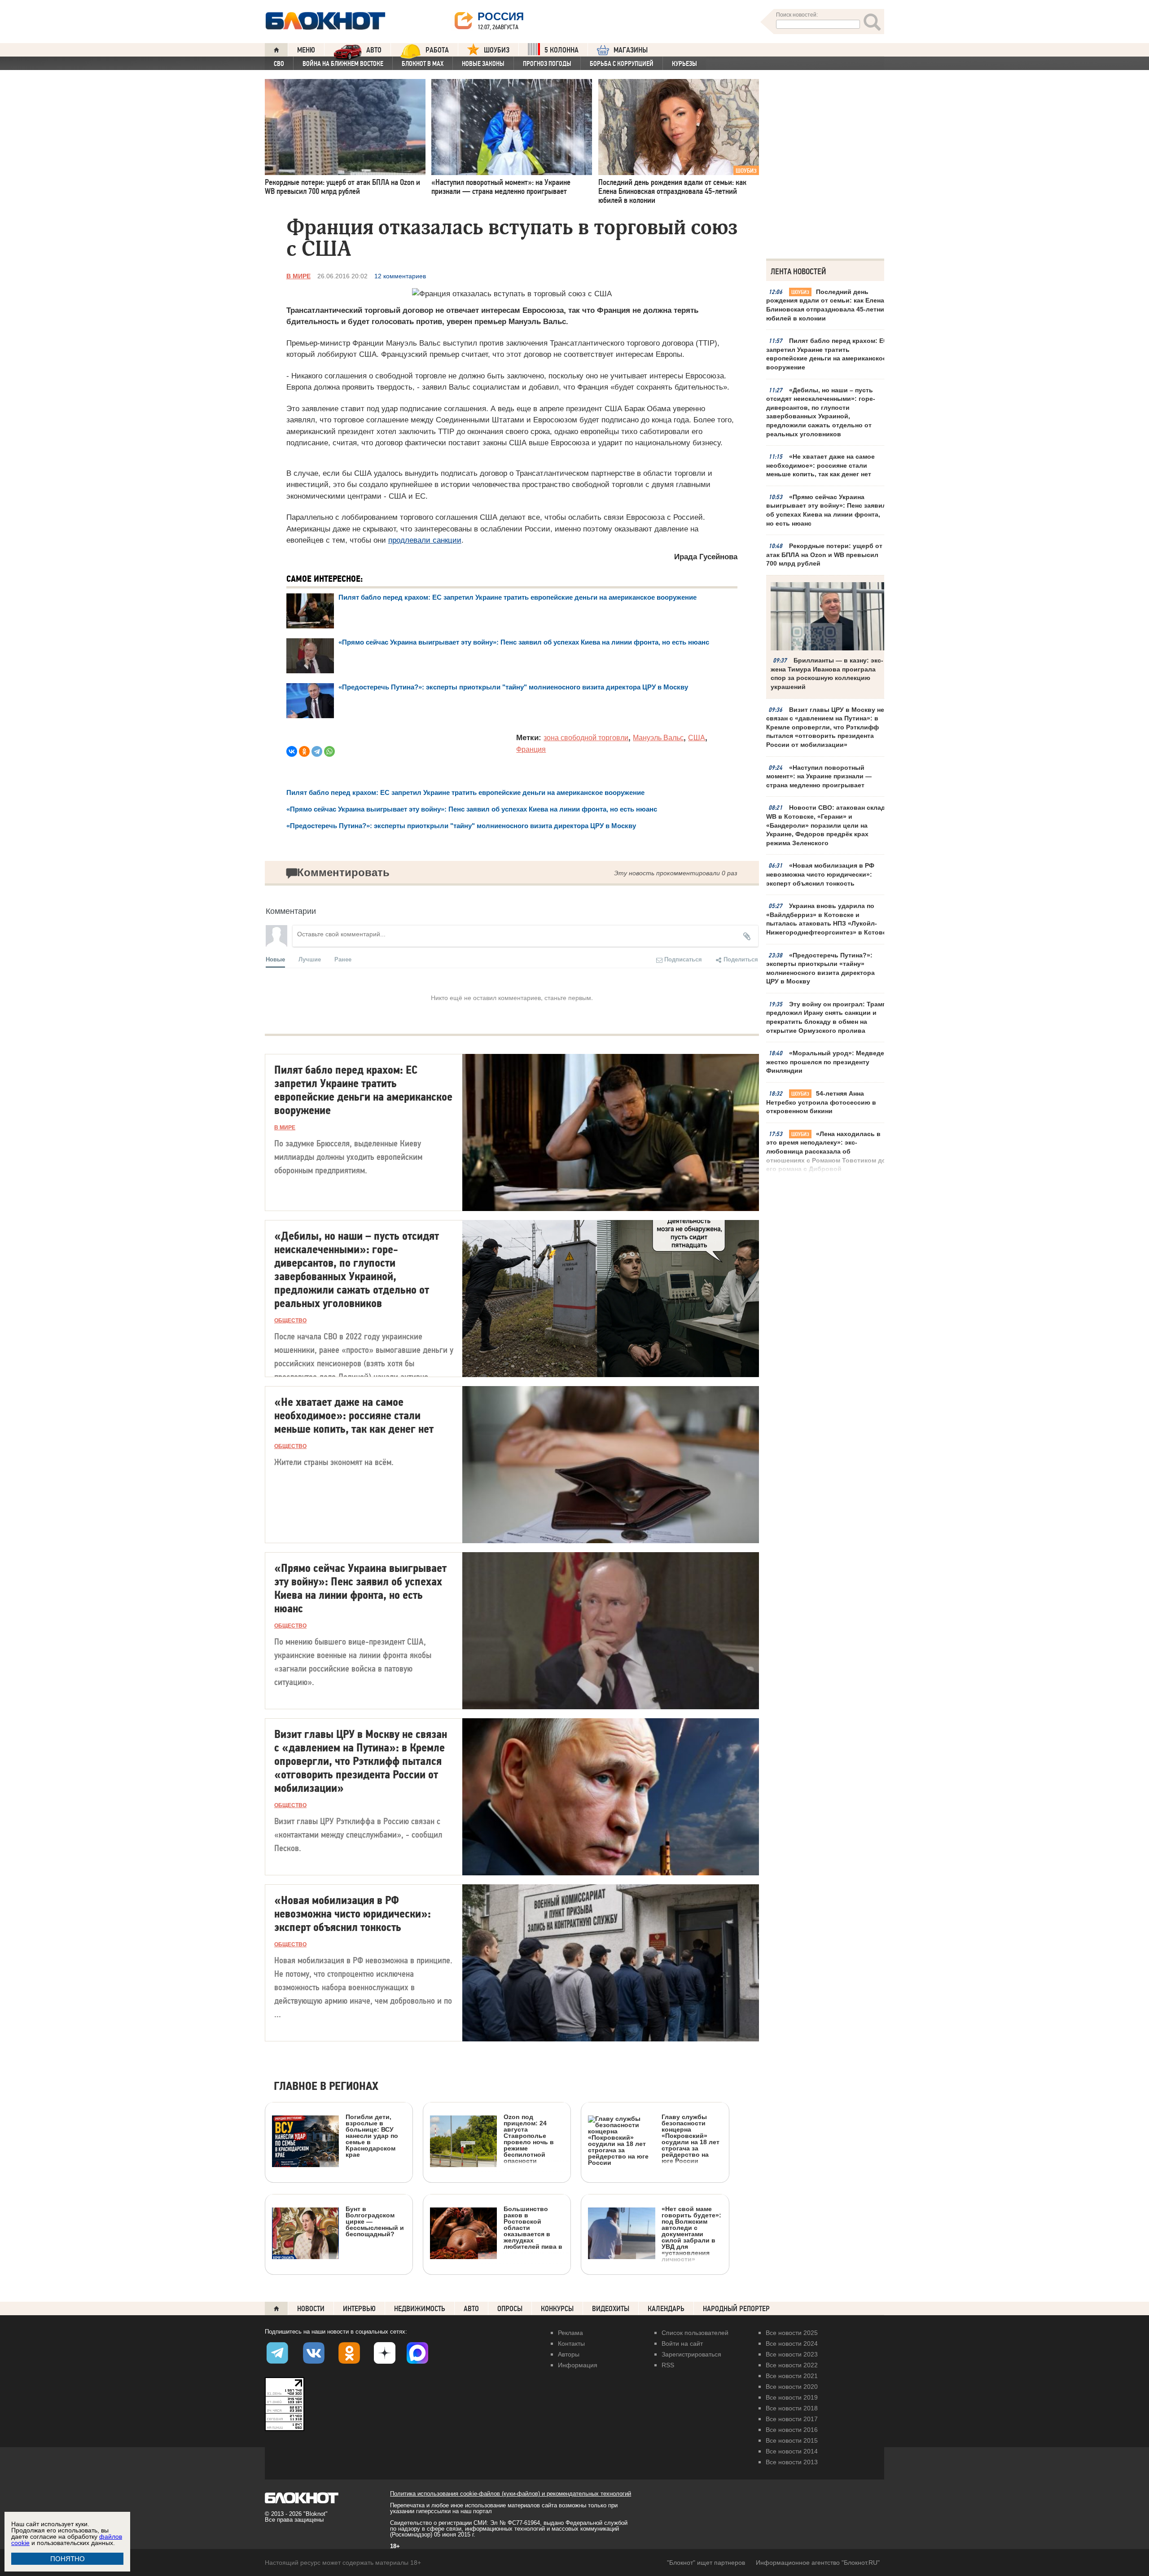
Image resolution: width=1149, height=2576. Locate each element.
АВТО (374, 50)
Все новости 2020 (792, 2387)
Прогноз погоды (547, 64)
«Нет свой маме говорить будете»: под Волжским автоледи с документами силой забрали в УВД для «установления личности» (691, 2234)
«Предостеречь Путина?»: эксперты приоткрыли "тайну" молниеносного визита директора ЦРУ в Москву (513, 687)
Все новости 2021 (792, 2376)
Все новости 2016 (792, 2430)
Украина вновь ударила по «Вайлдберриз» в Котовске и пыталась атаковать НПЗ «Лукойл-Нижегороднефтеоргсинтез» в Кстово (827, 919)
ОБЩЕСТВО (290, 1321)
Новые (275, 959)
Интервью (359, 2309)
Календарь (666, 2309)
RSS (668, 2365)
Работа (437, 50)
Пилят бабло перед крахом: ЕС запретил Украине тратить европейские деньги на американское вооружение (827, 354)
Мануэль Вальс (658, 738)
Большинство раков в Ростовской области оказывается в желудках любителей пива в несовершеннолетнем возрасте (496, 2268)
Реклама (570, 2333)
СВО (279, 64)
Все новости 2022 (792, 2365)
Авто (471, 2309)
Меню (306, 50)
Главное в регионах (326, 2087)
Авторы (569, 2354)
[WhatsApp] (329, 751)
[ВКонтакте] (292, 751)
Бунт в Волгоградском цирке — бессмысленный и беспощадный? (375, 2221)
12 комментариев (400, 276)
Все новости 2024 (792, 2343)
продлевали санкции (425, 540)
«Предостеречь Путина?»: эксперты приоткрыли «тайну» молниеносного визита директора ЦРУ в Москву (820, 968)
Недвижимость (420, 2309)
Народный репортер (736, 2309)
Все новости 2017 (792, 2419)
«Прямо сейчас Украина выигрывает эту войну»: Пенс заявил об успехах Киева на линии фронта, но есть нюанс (826, 510)
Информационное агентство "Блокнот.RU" (818, 2563)
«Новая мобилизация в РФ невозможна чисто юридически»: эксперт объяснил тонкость (820, 874)
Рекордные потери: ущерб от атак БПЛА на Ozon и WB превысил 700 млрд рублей (824, 555)
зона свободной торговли (586, 738)
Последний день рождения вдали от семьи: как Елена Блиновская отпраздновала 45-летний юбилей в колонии (827, 305)
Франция (531, 749)
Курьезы (684, 64)
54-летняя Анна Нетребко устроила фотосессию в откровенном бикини (821, 1102)
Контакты (571, 2343)
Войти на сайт (682, 2343)
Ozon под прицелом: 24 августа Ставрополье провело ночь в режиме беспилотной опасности (529, 2139)
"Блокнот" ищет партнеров (706, 2563)
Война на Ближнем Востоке (343, 64)
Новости (311, 2309)
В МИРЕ (298, 276)
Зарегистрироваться (691, 2354)
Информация (578, 2365)
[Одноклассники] (304, 751)
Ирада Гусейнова (706, 557)
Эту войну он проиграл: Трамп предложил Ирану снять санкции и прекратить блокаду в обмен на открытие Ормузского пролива (826, 1017)
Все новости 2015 (792, 2440)
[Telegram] (317, 751)
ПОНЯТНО (68, 2559)
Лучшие (310, 959)
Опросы (510, 2309)
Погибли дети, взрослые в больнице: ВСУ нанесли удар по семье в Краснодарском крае (372, 2135)
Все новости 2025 (792, 2333)
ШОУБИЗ (497, 50)
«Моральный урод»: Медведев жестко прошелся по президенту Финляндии (827, 1062)
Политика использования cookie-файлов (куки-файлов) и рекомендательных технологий (511, 2494)
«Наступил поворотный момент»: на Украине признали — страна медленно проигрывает (819, 776)
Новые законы (483, 64)
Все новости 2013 (792, 2462)
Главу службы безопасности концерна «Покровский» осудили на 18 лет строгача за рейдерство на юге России (691, 2139)
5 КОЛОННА (561, 50)
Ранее (343, 959)
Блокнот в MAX (423, 64)
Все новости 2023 (792, 2354)
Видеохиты (611, 2309)
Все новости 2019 (792, 2397)
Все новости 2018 (792, 2408)
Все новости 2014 (792, 2451)
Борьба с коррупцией (622, 64)
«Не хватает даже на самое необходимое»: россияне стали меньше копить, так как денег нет (820, 465)
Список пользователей (695, 2333)
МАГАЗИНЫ (631, 50)
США (697, 738)
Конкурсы (557, 2309)
